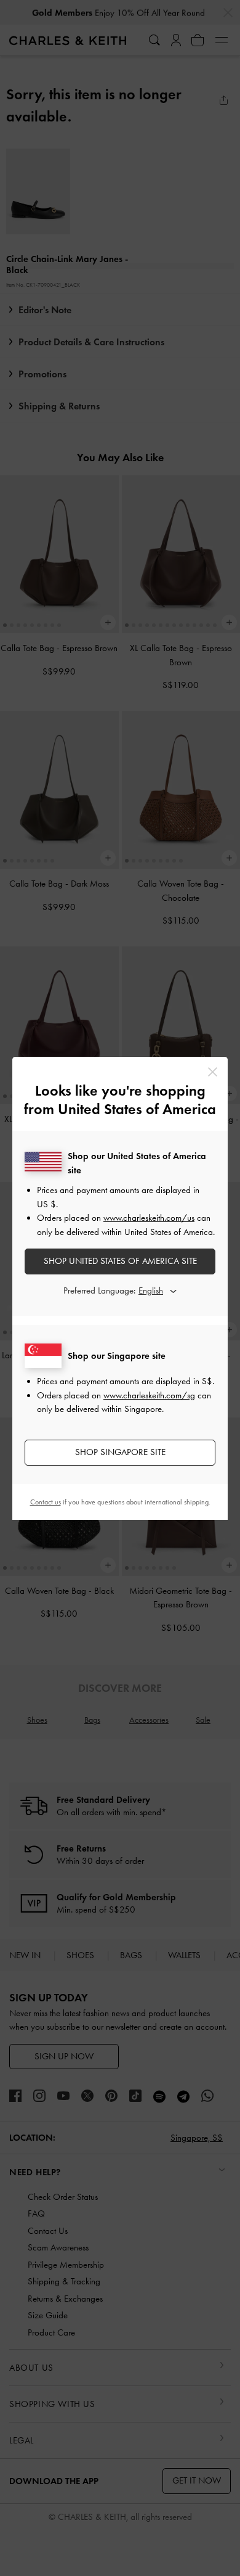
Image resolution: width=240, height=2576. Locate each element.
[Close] (213, 1072)
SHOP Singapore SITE (120, 1452)
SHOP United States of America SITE (120, 1261)
